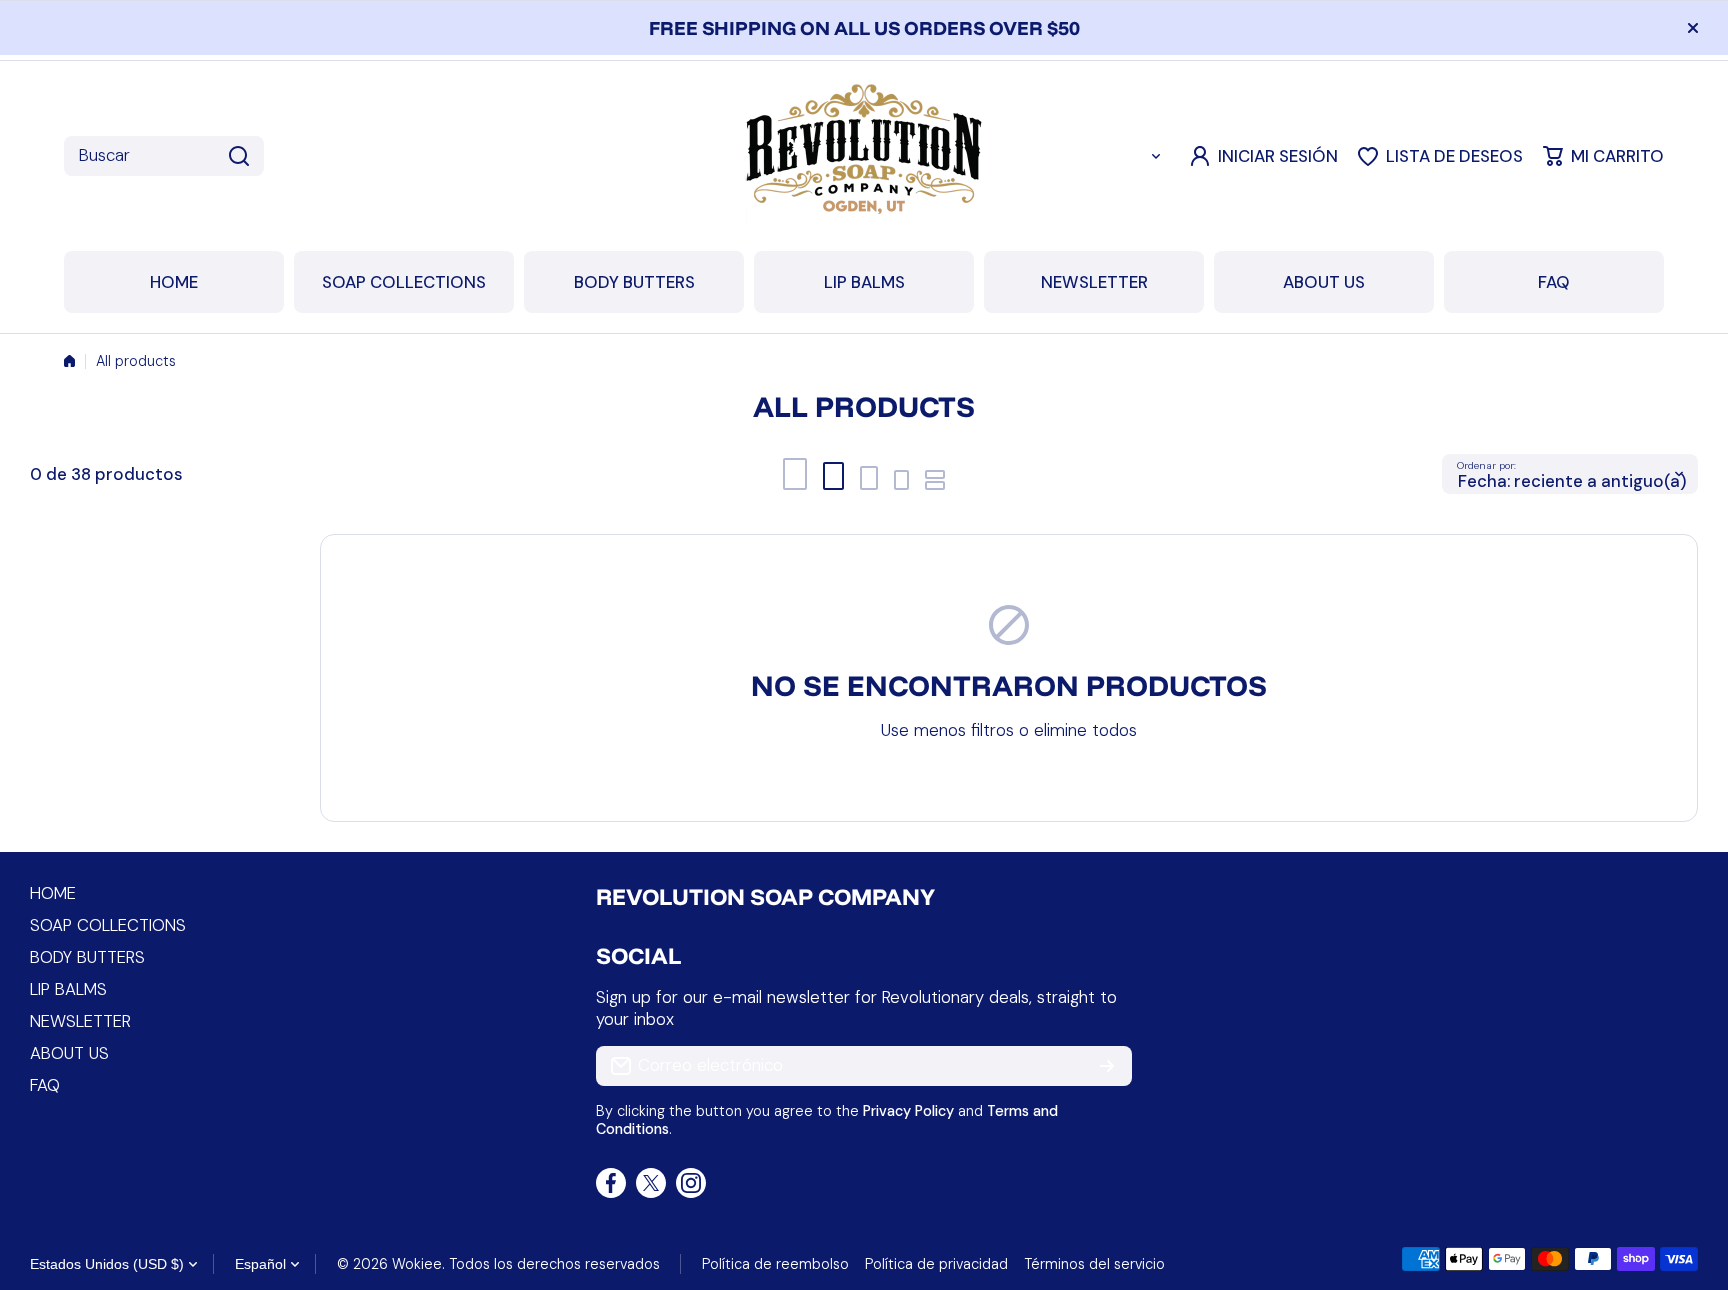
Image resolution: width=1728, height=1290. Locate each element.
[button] (1603, 156)
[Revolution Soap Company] (864, 156)
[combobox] (164, 156)
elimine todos (1085, 730)
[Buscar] (239, 156)
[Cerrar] (1693, 28)
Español (260, 1264)
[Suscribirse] (1107, 1066)
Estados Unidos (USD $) (107, 1264)
